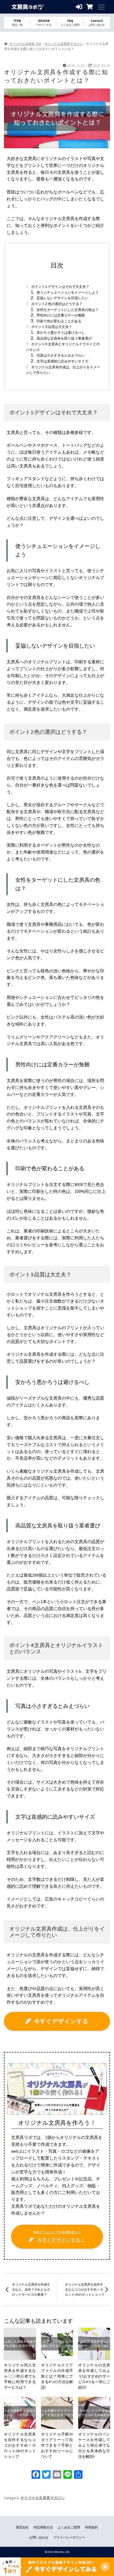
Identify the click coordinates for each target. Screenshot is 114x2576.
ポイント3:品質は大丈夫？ (52, 327)
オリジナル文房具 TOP (25, 44)
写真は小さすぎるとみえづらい (61, 355)
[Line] (68, 2475)
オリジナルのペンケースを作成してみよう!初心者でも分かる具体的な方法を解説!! (94, 2445)
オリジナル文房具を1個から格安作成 (28, 7)
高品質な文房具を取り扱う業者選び (64, 338)
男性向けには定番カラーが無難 (61, 315)
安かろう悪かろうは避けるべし (61, 333)
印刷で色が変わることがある (59, 321)
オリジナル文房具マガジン (64, 44)
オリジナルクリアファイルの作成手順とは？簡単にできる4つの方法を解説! (57, 2376)
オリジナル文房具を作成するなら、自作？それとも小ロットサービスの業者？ (31, 2290)
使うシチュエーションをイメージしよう (68, 292)
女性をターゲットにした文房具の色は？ (68, 310)
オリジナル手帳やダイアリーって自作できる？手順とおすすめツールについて (57, 2445)
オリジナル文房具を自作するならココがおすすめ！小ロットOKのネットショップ (85, 2290)
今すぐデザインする (61, 2021)
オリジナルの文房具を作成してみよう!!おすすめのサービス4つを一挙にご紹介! (94, 2376)
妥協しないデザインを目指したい (62, 298)
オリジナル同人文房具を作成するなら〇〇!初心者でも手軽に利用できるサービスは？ (20, 2376)
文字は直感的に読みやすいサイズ (62, 361)
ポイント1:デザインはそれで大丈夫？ (60, 287)
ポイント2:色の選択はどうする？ (57, 304)
